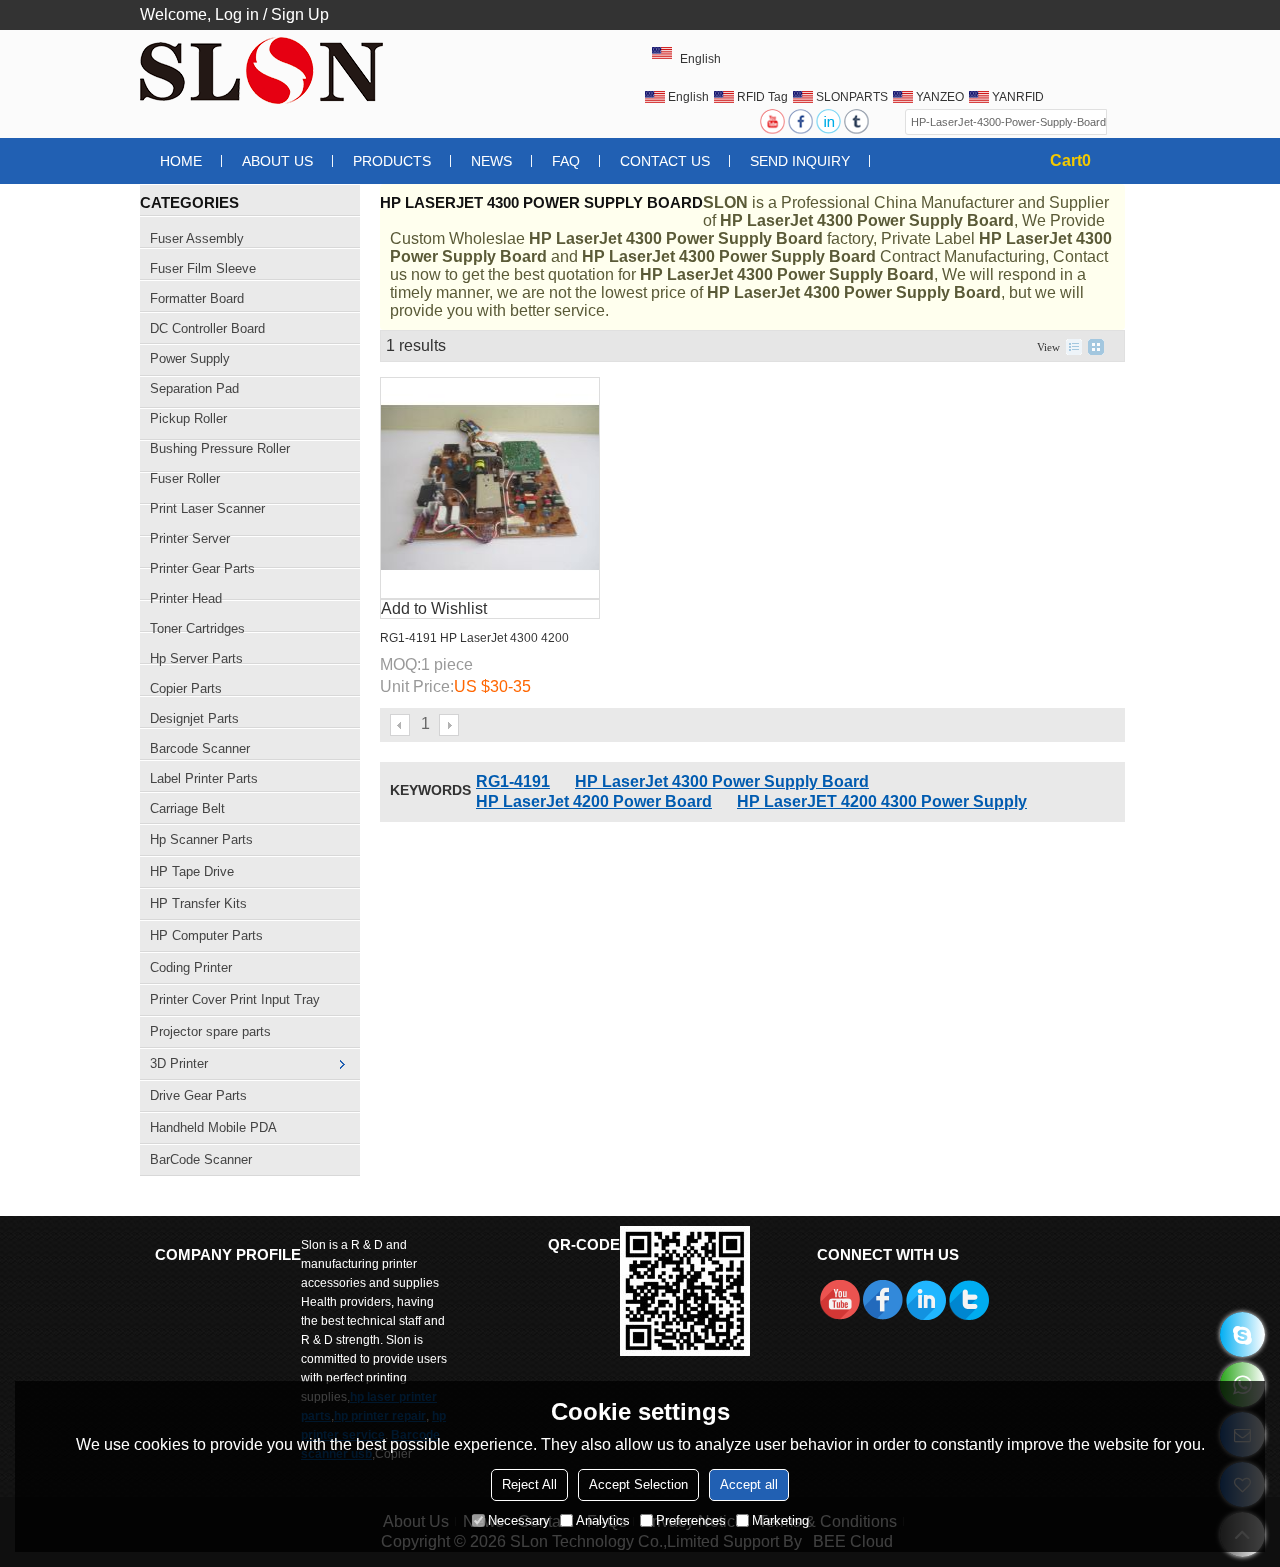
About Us (277, 161)
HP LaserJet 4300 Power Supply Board (722, 781)
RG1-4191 (513, 781)
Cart (1070, 160)
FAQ (566, 161)
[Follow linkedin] (830, 121)
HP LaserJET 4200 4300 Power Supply (882, 801)
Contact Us (665, 161)
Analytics (603, 1520)
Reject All (529, 1484)
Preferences (691, 1520)
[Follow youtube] (774, 121)
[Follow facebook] (802, 121)
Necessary (519, 1520)
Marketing (780, 1520)
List (1074, 347)
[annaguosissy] (1242, 1334)
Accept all (749, 1484)
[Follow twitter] (858, 121)
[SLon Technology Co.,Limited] (265, 70)
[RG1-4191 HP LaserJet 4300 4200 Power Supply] (490, 488)
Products (392, 161)
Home (181, 161)
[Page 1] (401, 725)
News (491, 161)
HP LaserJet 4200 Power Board (594, 801)
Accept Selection (638, 1484)
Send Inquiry (800, 161)
